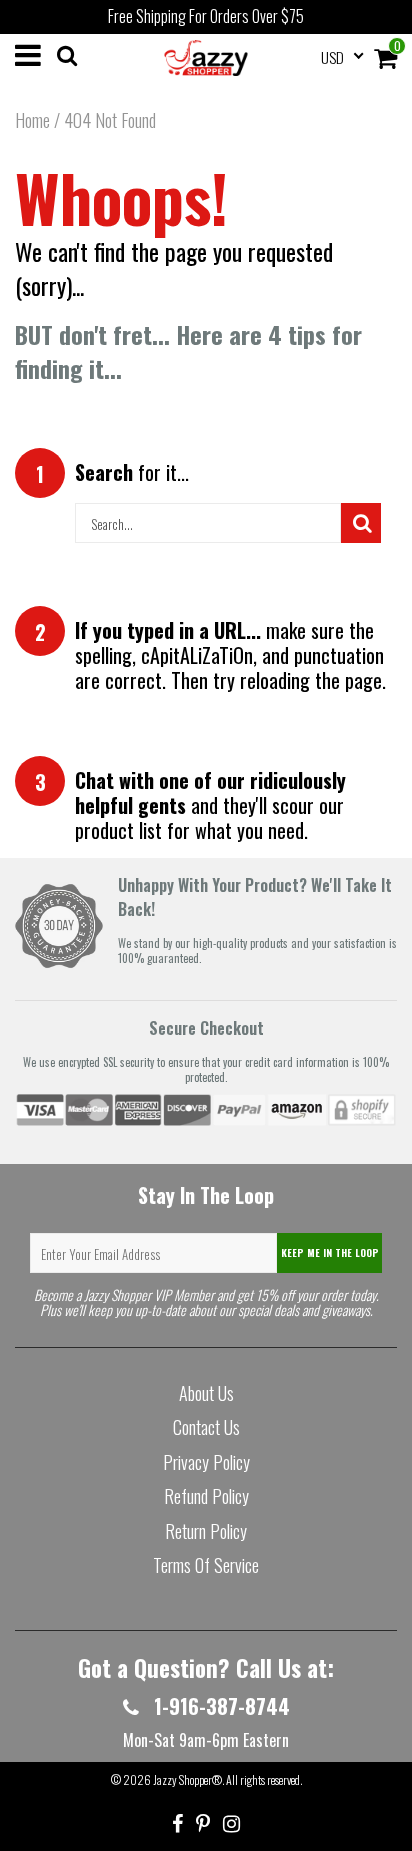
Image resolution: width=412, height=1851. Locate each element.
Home (32, 120)
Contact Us (206, 1427)
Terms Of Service (206, 1565)
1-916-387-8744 (219, 1706)
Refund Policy (206, 1496)
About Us (206, 1393)
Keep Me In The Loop (330, 1252)
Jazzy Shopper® (187, 1779)
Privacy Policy (206, 1462)
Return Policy (206, 1531)
